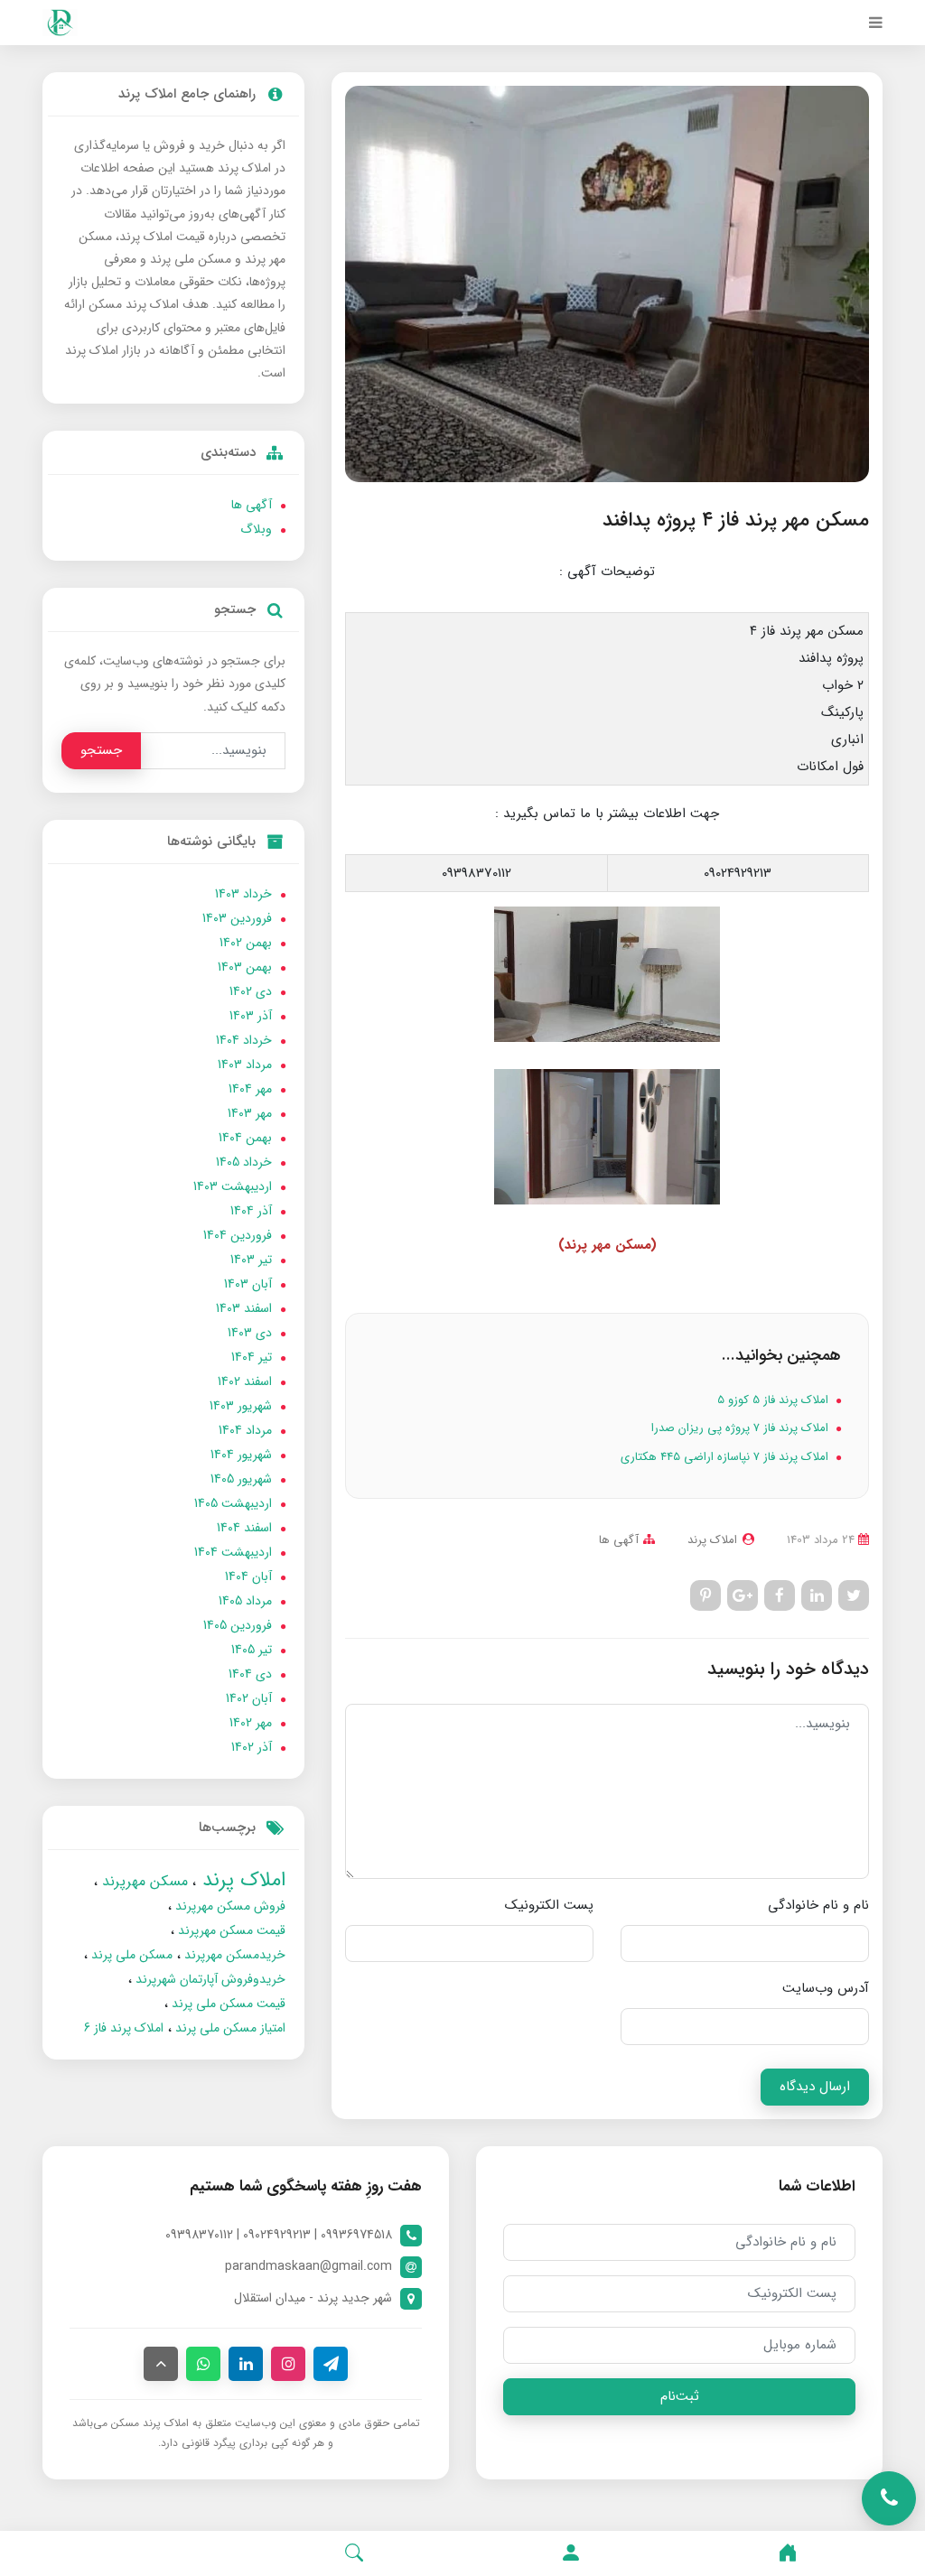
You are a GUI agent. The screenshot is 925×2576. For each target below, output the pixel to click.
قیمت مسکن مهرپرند (230, 1930)
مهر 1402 (251, 1723)
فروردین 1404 (238, 1235)
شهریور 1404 (241, 1455)
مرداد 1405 (245, 1601)
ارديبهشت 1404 (233, 1552)
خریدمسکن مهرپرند (233, 1955)
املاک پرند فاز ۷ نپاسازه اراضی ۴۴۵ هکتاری (726, 1457)
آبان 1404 (248, 1576)
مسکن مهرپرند (143, 1881)
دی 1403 (250, 1333)
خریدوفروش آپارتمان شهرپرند (209, 1979)
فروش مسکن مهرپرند (229, 1906)
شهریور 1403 (241, 1406)
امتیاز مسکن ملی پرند (229, 2028)
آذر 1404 (251, 1211)
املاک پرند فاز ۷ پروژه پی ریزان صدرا (742, 1428)
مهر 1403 (250, 1113)
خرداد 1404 (244, 1040)
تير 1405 (252, 1650)
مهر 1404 (250, 1089)
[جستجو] (354, 2553)
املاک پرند (241, 1880)
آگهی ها (619, 1540)
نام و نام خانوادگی (818, 1905)
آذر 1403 (251, 1016)
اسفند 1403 (244, 1308)
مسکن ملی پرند (130, 1955)
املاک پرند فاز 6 (124, 2028)
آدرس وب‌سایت (826, 1988)
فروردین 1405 (238, 1625)
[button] (571, 2553)
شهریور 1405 (241, 1479)
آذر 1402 (252, 1747)
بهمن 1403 (245, 967)
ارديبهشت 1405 (233, 1503)
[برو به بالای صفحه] (161, 2364)
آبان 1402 (249, 1698)
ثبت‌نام (680, 2396)
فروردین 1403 (237, 918)
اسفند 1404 (244, 1528)
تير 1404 (252, 1357)
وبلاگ (256, 529)
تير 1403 (251, 1260)
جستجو (101, 750)
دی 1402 (251, 991)
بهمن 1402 (246, 943)
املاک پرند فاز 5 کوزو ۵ (775, 1400)
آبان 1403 (248, 1284)
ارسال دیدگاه (815, 2087)
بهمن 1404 (245, 1138)
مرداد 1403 (245, 1065)
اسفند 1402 (245, 1381)
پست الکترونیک (549, 1905)
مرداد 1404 (245, 1430)
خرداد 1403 (243, 894)
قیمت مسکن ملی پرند (227, 2004)
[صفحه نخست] (788, 2553)
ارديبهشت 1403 (233, 1186)
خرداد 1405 (244, 1162)
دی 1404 (250, 1674)
